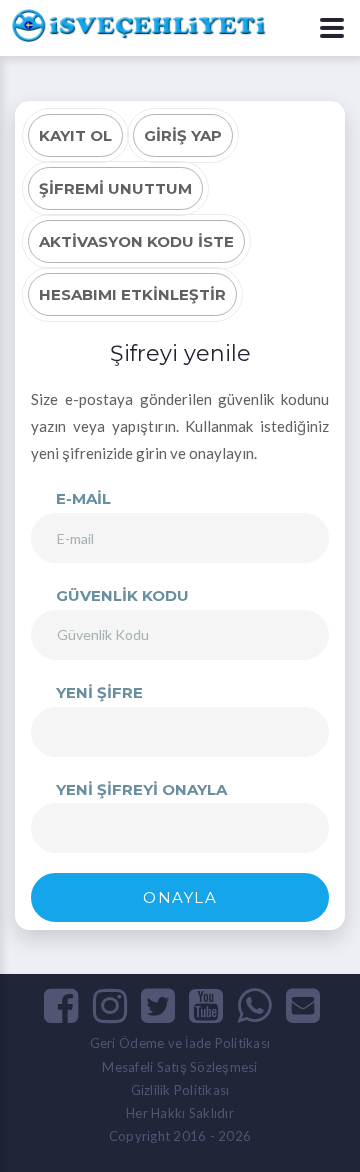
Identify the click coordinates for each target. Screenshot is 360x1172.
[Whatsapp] (254, 1005)
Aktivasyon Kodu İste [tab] (136, 241)
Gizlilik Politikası (180, 1090)
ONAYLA (180, 897)
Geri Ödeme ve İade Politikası (180, 1043)
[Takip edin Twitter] (158, 1005)
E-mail (83, 498)
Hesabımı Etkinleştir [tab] (132, 294)
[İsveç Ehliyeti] (135, 23)
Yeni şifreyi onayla (141, 789)
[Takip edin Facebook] (61, 1005)
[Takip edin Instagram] (110, 1005)
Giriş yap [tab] (183, 135)
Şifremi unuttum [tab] (115, 188)
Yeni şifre (99, 692)
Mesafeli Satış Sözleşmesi (180, 1067)
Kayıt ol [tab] (75, 135)
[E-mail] (303, 1005)
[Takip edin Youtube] (206, 1005)
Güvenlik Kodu (122, 595)
